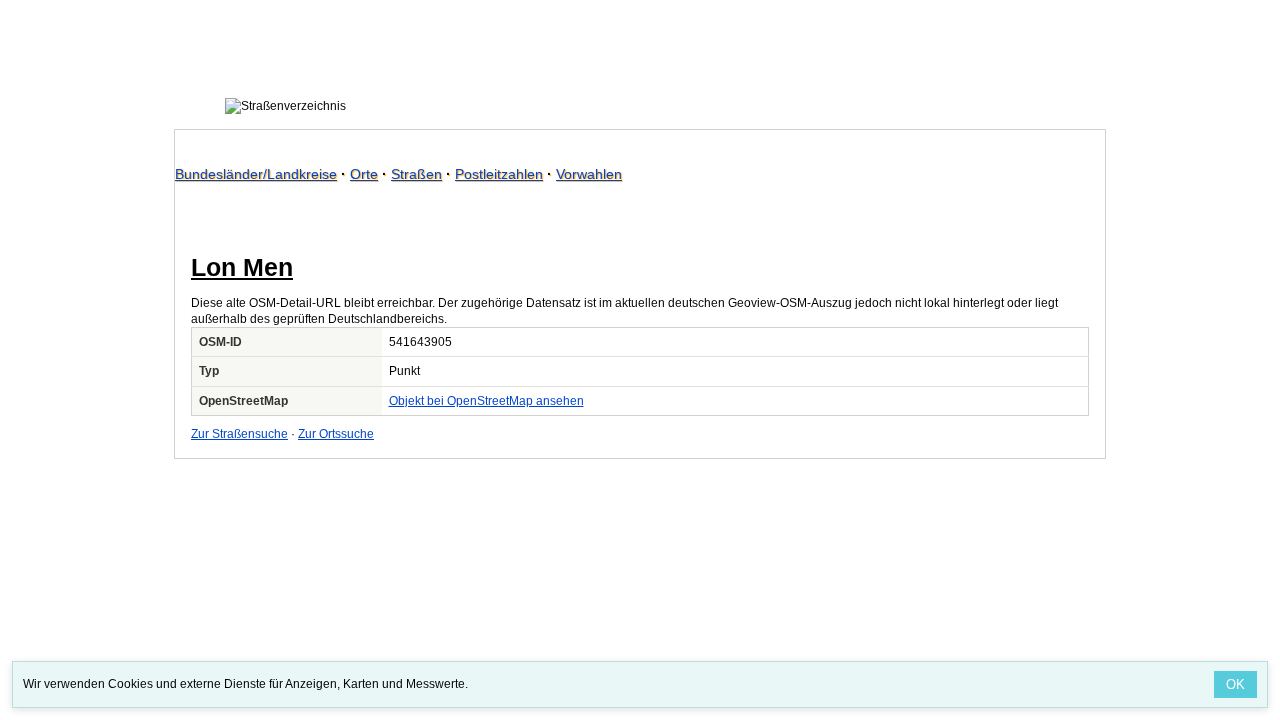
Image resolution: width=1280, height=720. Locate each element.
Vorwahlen (589, 174)
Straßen (416, 174)
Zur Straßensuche (239, 434)
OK (1235, 684)
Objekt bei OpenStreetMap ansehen (486, 401)
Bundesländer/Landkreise (256, 174)
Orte (364, 174)
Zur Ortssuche (336, 434)
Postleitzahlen (499, 174)
